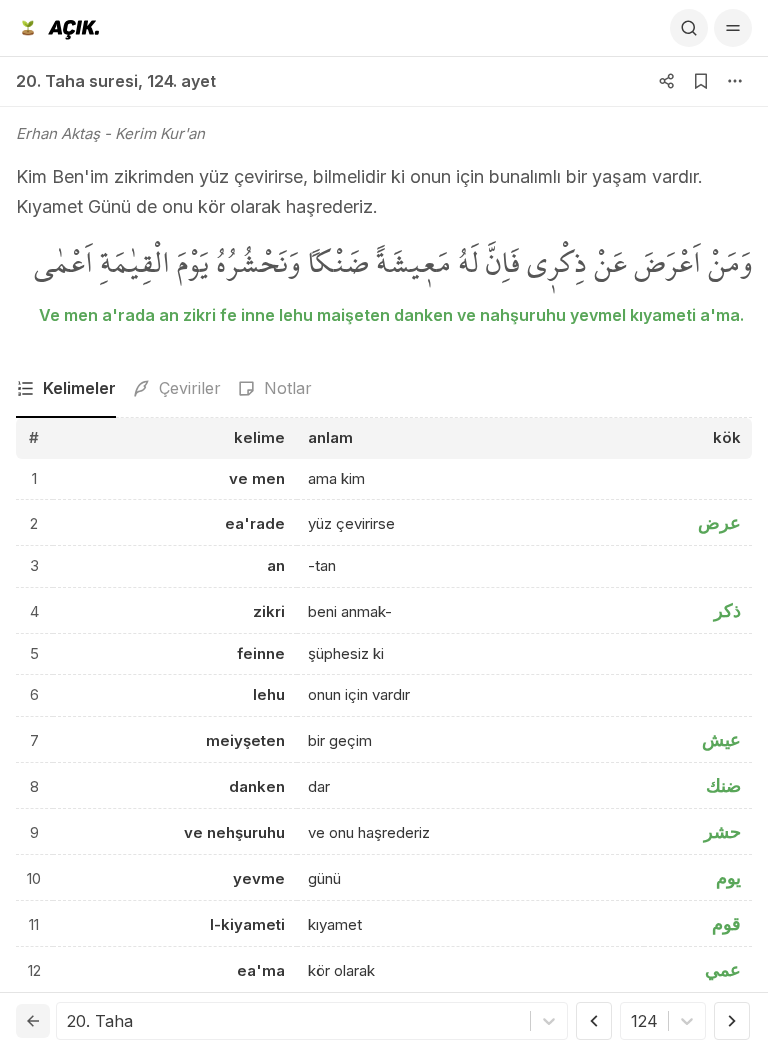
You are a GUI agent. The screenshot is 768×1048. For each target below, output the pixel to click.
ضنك (723, 785)
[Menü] (733, 28)
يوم (728, 877)
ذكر (727, 610)
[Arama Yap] (689, 28)
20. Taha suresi (77, 81)
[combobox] (69, 1021)
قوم (726, 923)
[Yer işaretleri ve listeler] (701, 81)
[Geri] (33, 1021)
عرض (719, 522)
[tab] (66, 389)
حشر (722, 831)
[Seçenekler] (735, 81)
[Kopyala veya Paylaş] (667, 81)
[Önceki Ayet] (594, 1021)
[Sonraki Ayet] (732, 1021)
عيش (721, 739)
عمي (723, 969)
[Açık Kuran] (57, 28)
